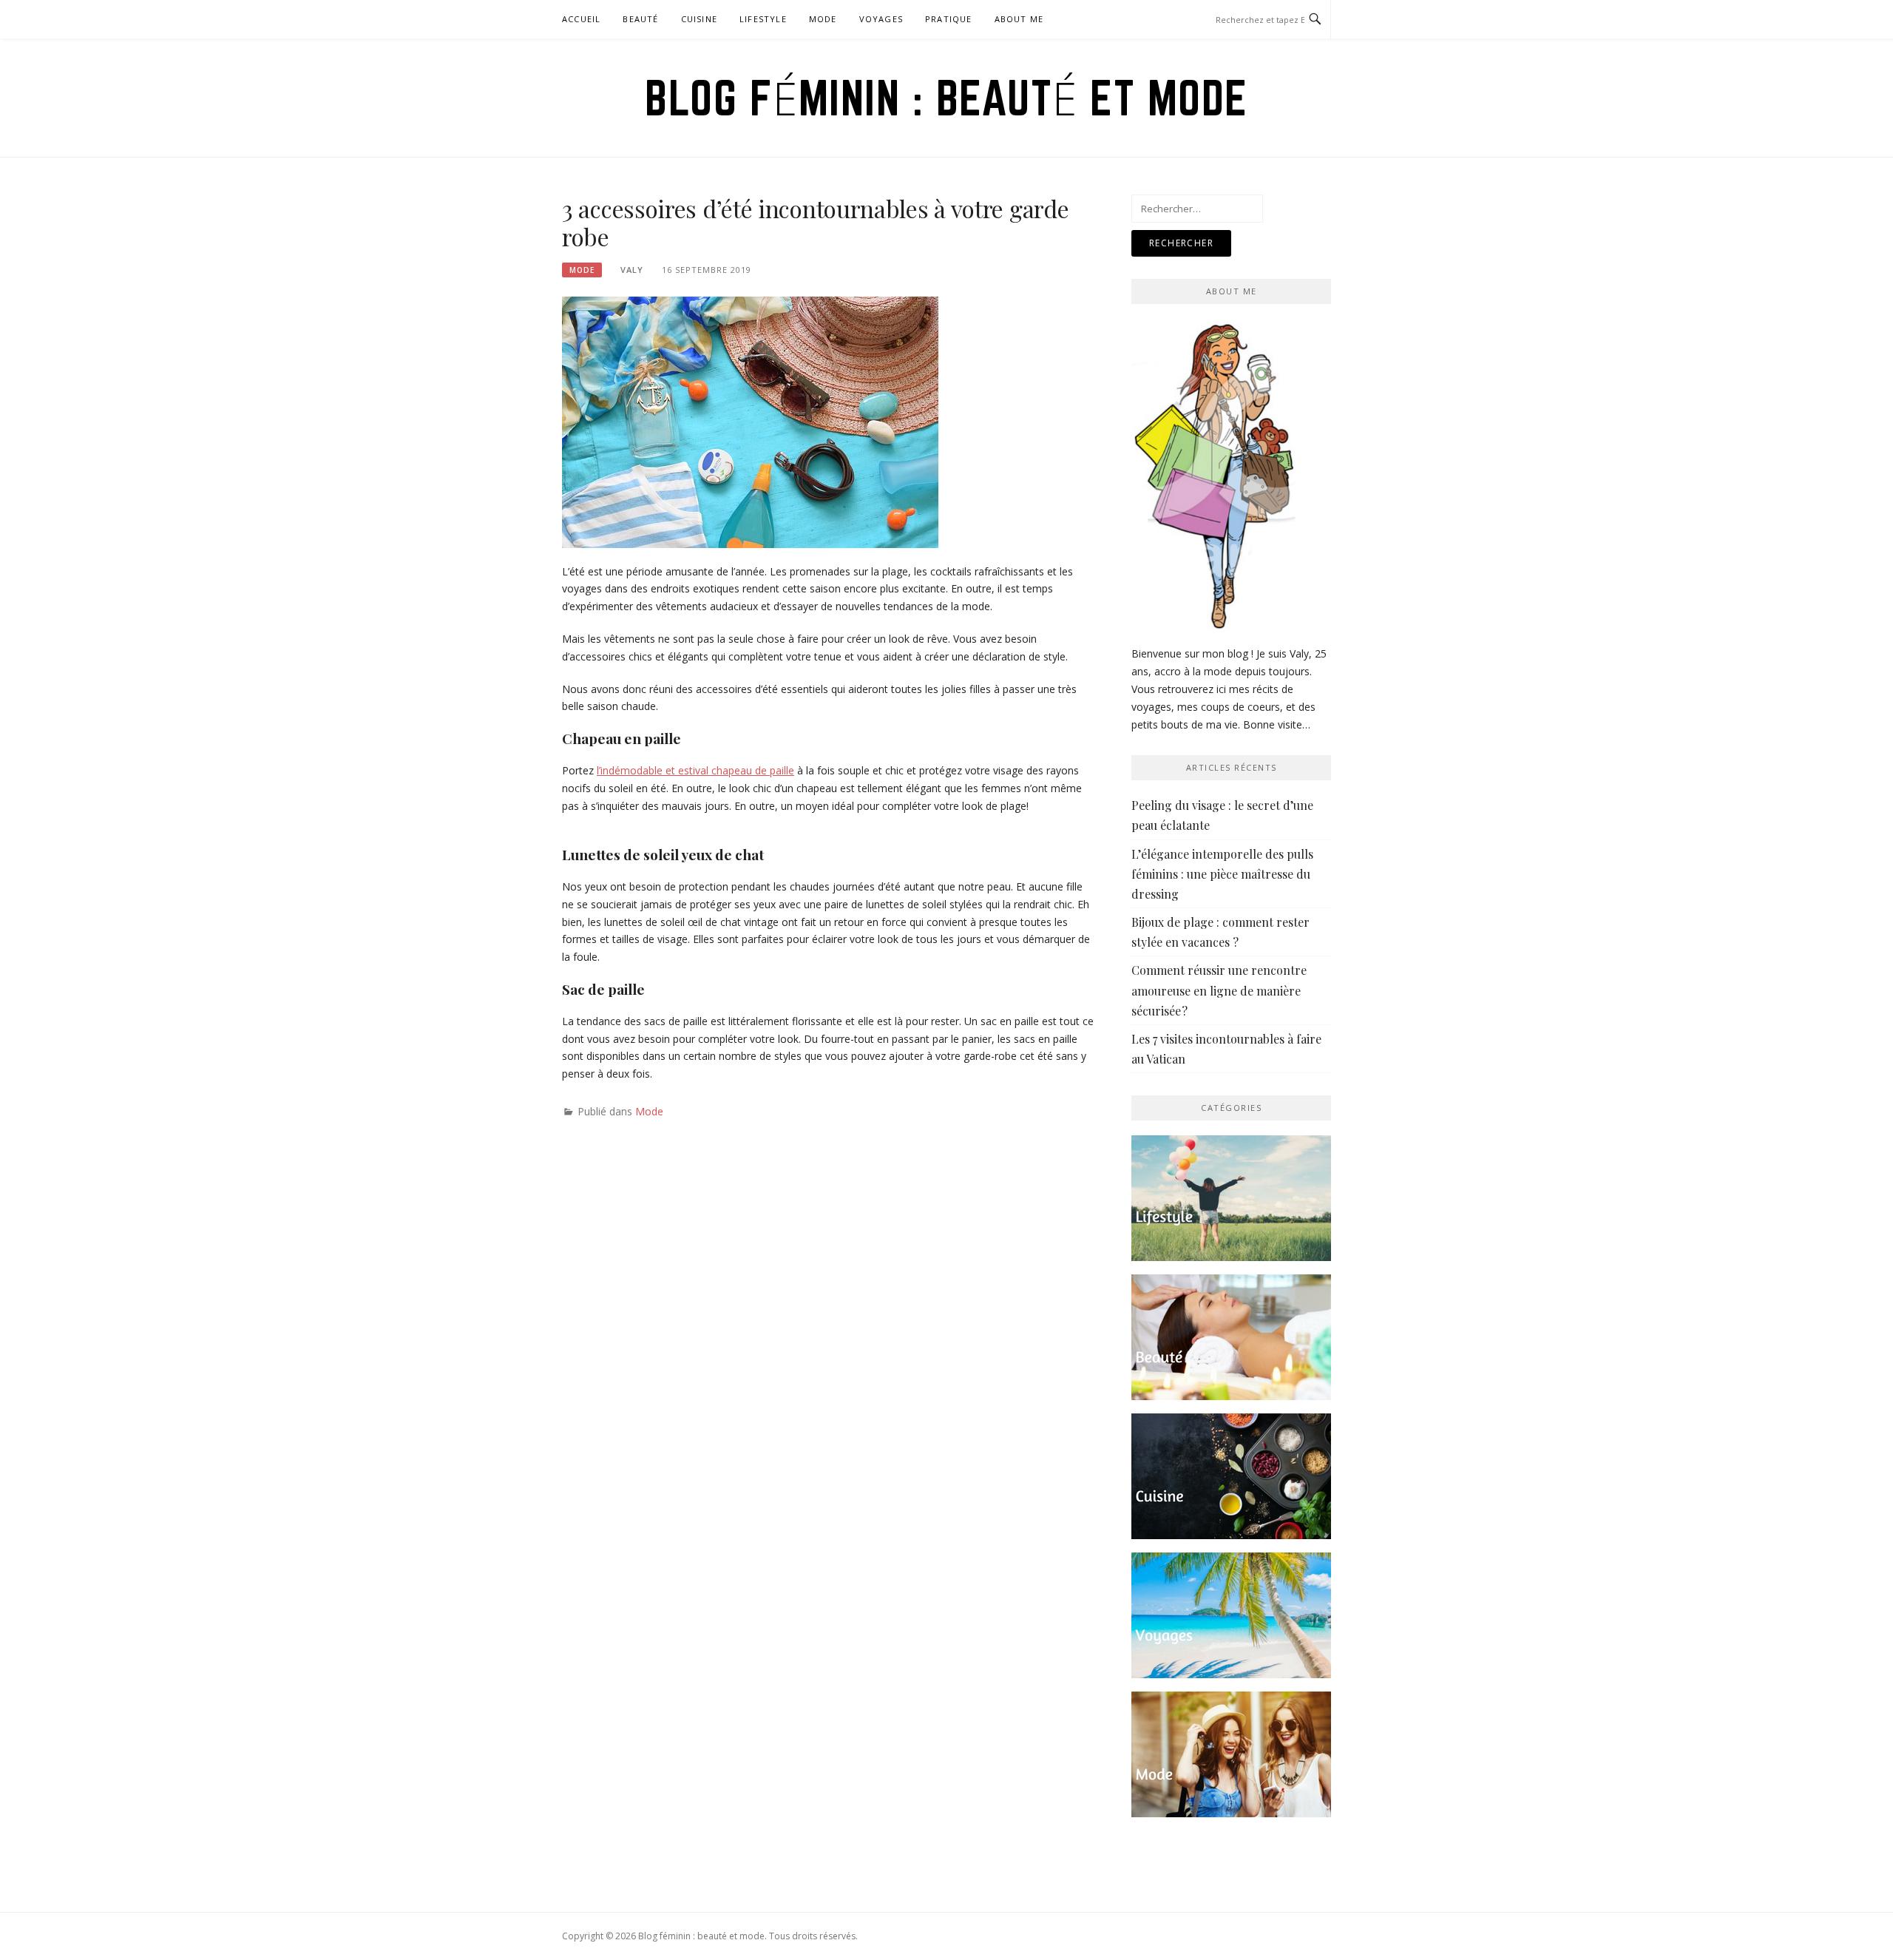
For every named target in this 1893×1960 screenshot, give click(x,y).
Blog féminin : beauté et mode (946, 98)
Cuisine (699, 19)
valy (632, 270)
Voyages (881, 19)
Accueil (581, 19)
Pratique (949, 19)
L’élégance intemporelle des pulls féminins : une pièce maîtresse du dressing (1222, 874)
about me (1019, 19)
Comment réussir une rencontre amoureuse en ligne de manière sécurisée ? (1219, 990)
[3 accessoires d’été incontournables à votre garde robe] (750, 420)
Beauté (640, 19)
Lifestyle (763, 19)
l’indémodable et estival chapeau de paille (695, 770)
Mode (823, 19)
